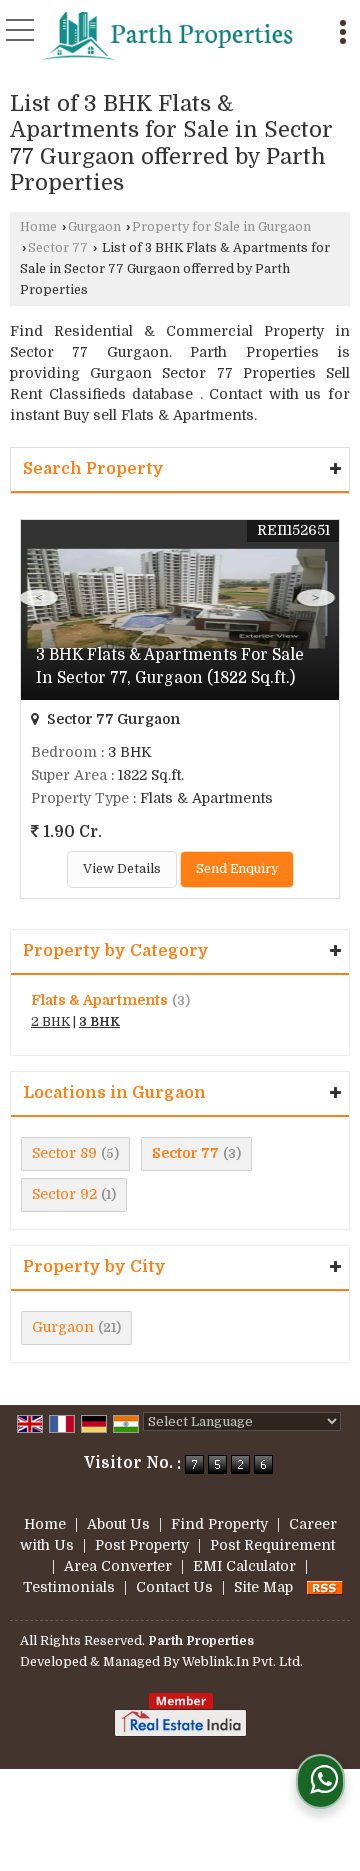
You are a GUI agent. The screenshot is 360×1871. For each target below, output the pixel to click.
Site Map (263, 1587)
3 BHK (99, 1022)
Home (38, 227)
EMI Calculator (244, 1566)
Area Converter (118, 1566)
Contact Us (174, 1587)
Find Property (219, 1524)
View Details (122, 869)
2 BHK (50, 1022)
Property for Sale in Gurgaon (221, 227)
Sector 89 (64, 1153)
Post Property (142, 1545)
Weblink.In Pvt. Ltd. (242, 1662)
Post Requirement (272, 1545)
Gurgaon (94, 227)
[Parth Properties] (168, 35)
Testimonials (69, 1587)
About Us (118, 1524)
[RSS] (325, 1587)
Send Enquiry (237, 869)
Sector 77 (58, 248)
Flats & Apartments (99, 1000)
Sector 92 (64, 1194)
